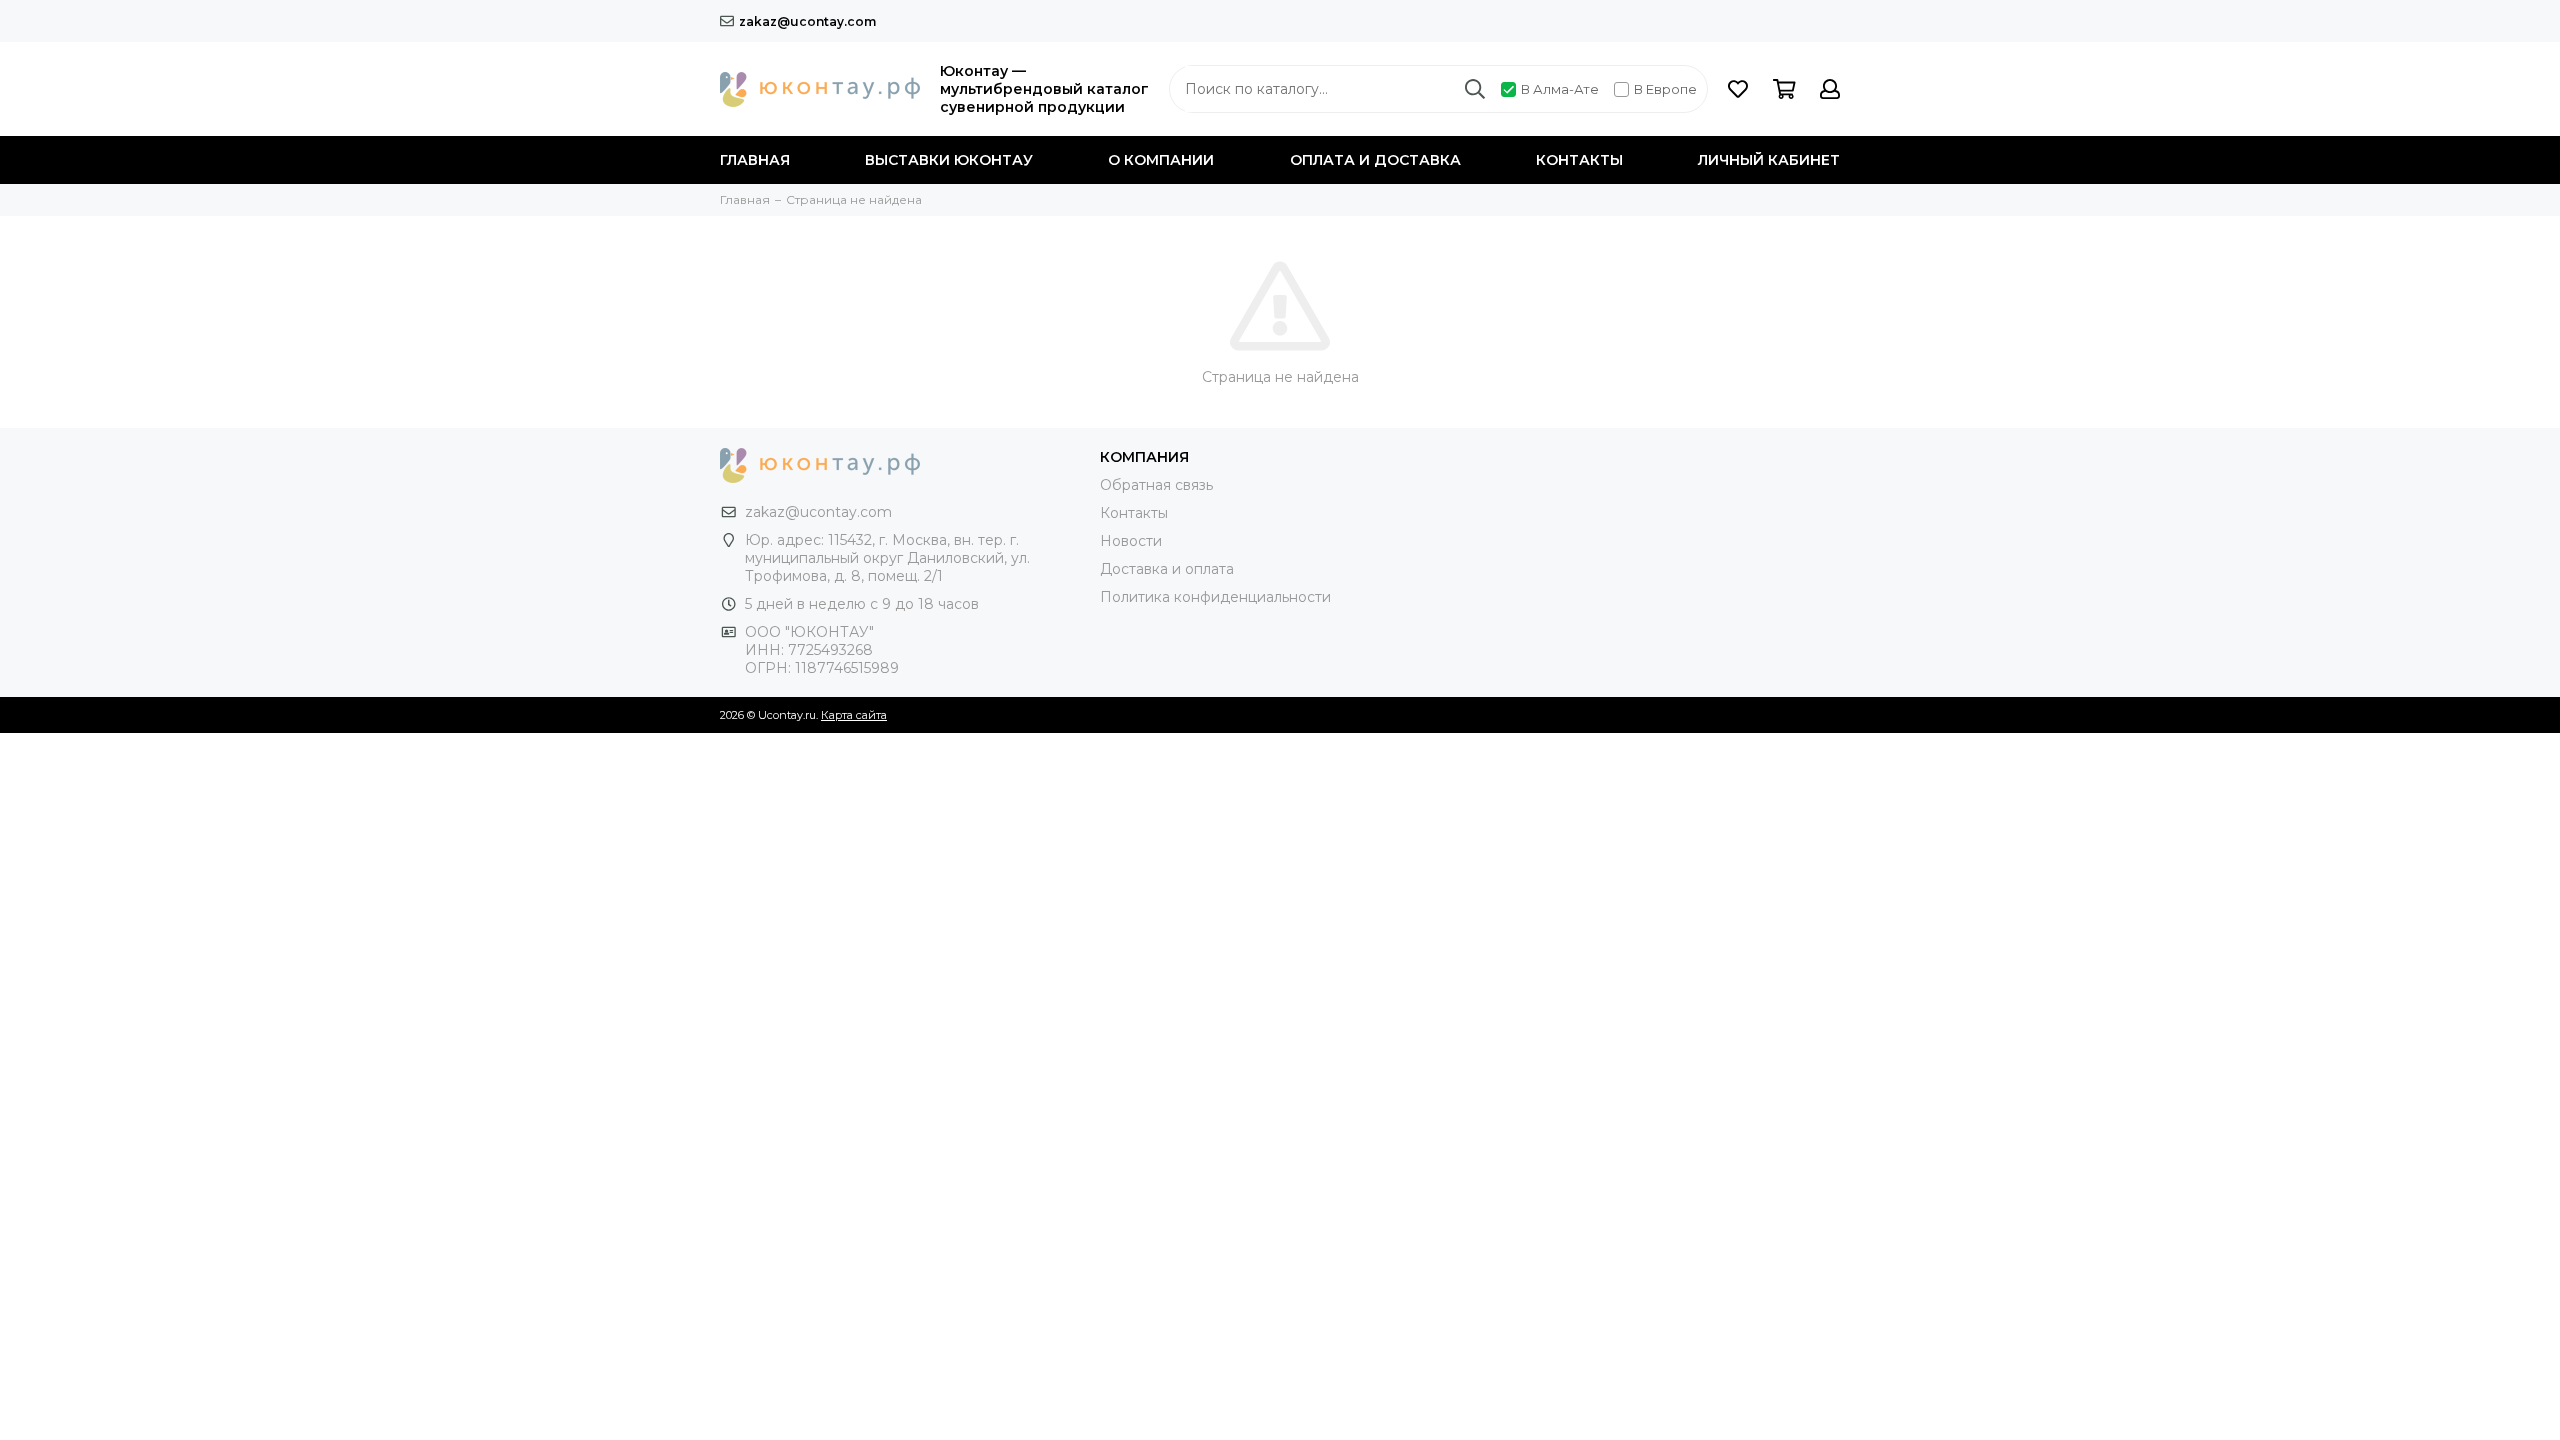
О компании (1161, 160)
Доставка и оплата (1167, 569)
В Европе (1665, 89)
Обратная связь (1156, 485)
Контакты (1579, 160)
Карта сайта (854, 715)
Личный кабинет (1769, 160)
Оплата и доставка (1375, 160)
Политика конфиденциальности (1215, 597)
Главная (755, 160)
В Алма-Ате (1560, 89)
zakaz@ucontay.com (807, 21)
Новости (1131, 541)
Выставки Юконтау (949, 160)
